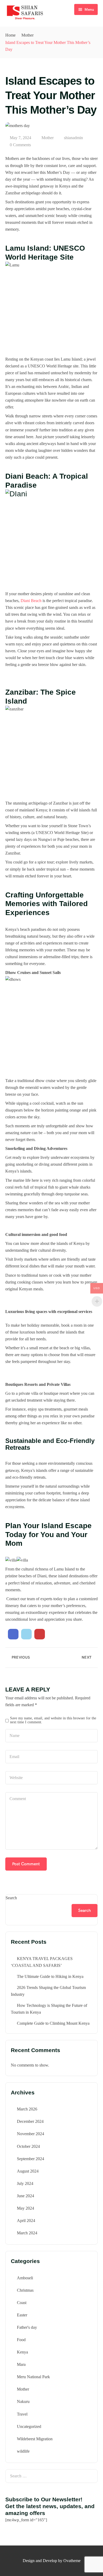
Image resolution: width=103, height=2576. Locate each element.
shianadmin (73, 138)
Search (11, 1898)
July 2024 (25, 2183)
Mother (27, 35)
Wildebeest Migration (35, 2439)
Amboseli (25, 2278)
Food (21, 2340)
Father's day (27, 2327)
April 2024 (26, 2221)
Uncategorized (29, 2426)
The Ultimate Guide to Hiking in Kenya (50, 1976)
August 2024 (28, 2171)
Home (10, 35)
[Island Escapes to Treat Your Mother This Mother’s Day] (13, 1634)
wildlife (23, 2451)
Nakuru (23, 2401)
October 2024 (28, 2146)
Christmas (25, 2290)
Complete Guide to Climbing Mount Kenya (53, 2023)
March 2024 (27, 2233)
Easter (22, 2315)
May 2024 (25, 2208)
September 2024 (31, 2159)
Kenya (22, 2352)
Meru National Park (33, 2377)
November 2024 (31, 2134)
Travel (22, 2414)
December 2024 (30, 2121)
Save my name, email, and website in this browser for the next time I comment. (53, 1720)
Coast (22, 2303)
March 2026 (27, 2109)
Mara (21, 2364)
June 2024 (25, 2196)
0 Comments (20, 145)
